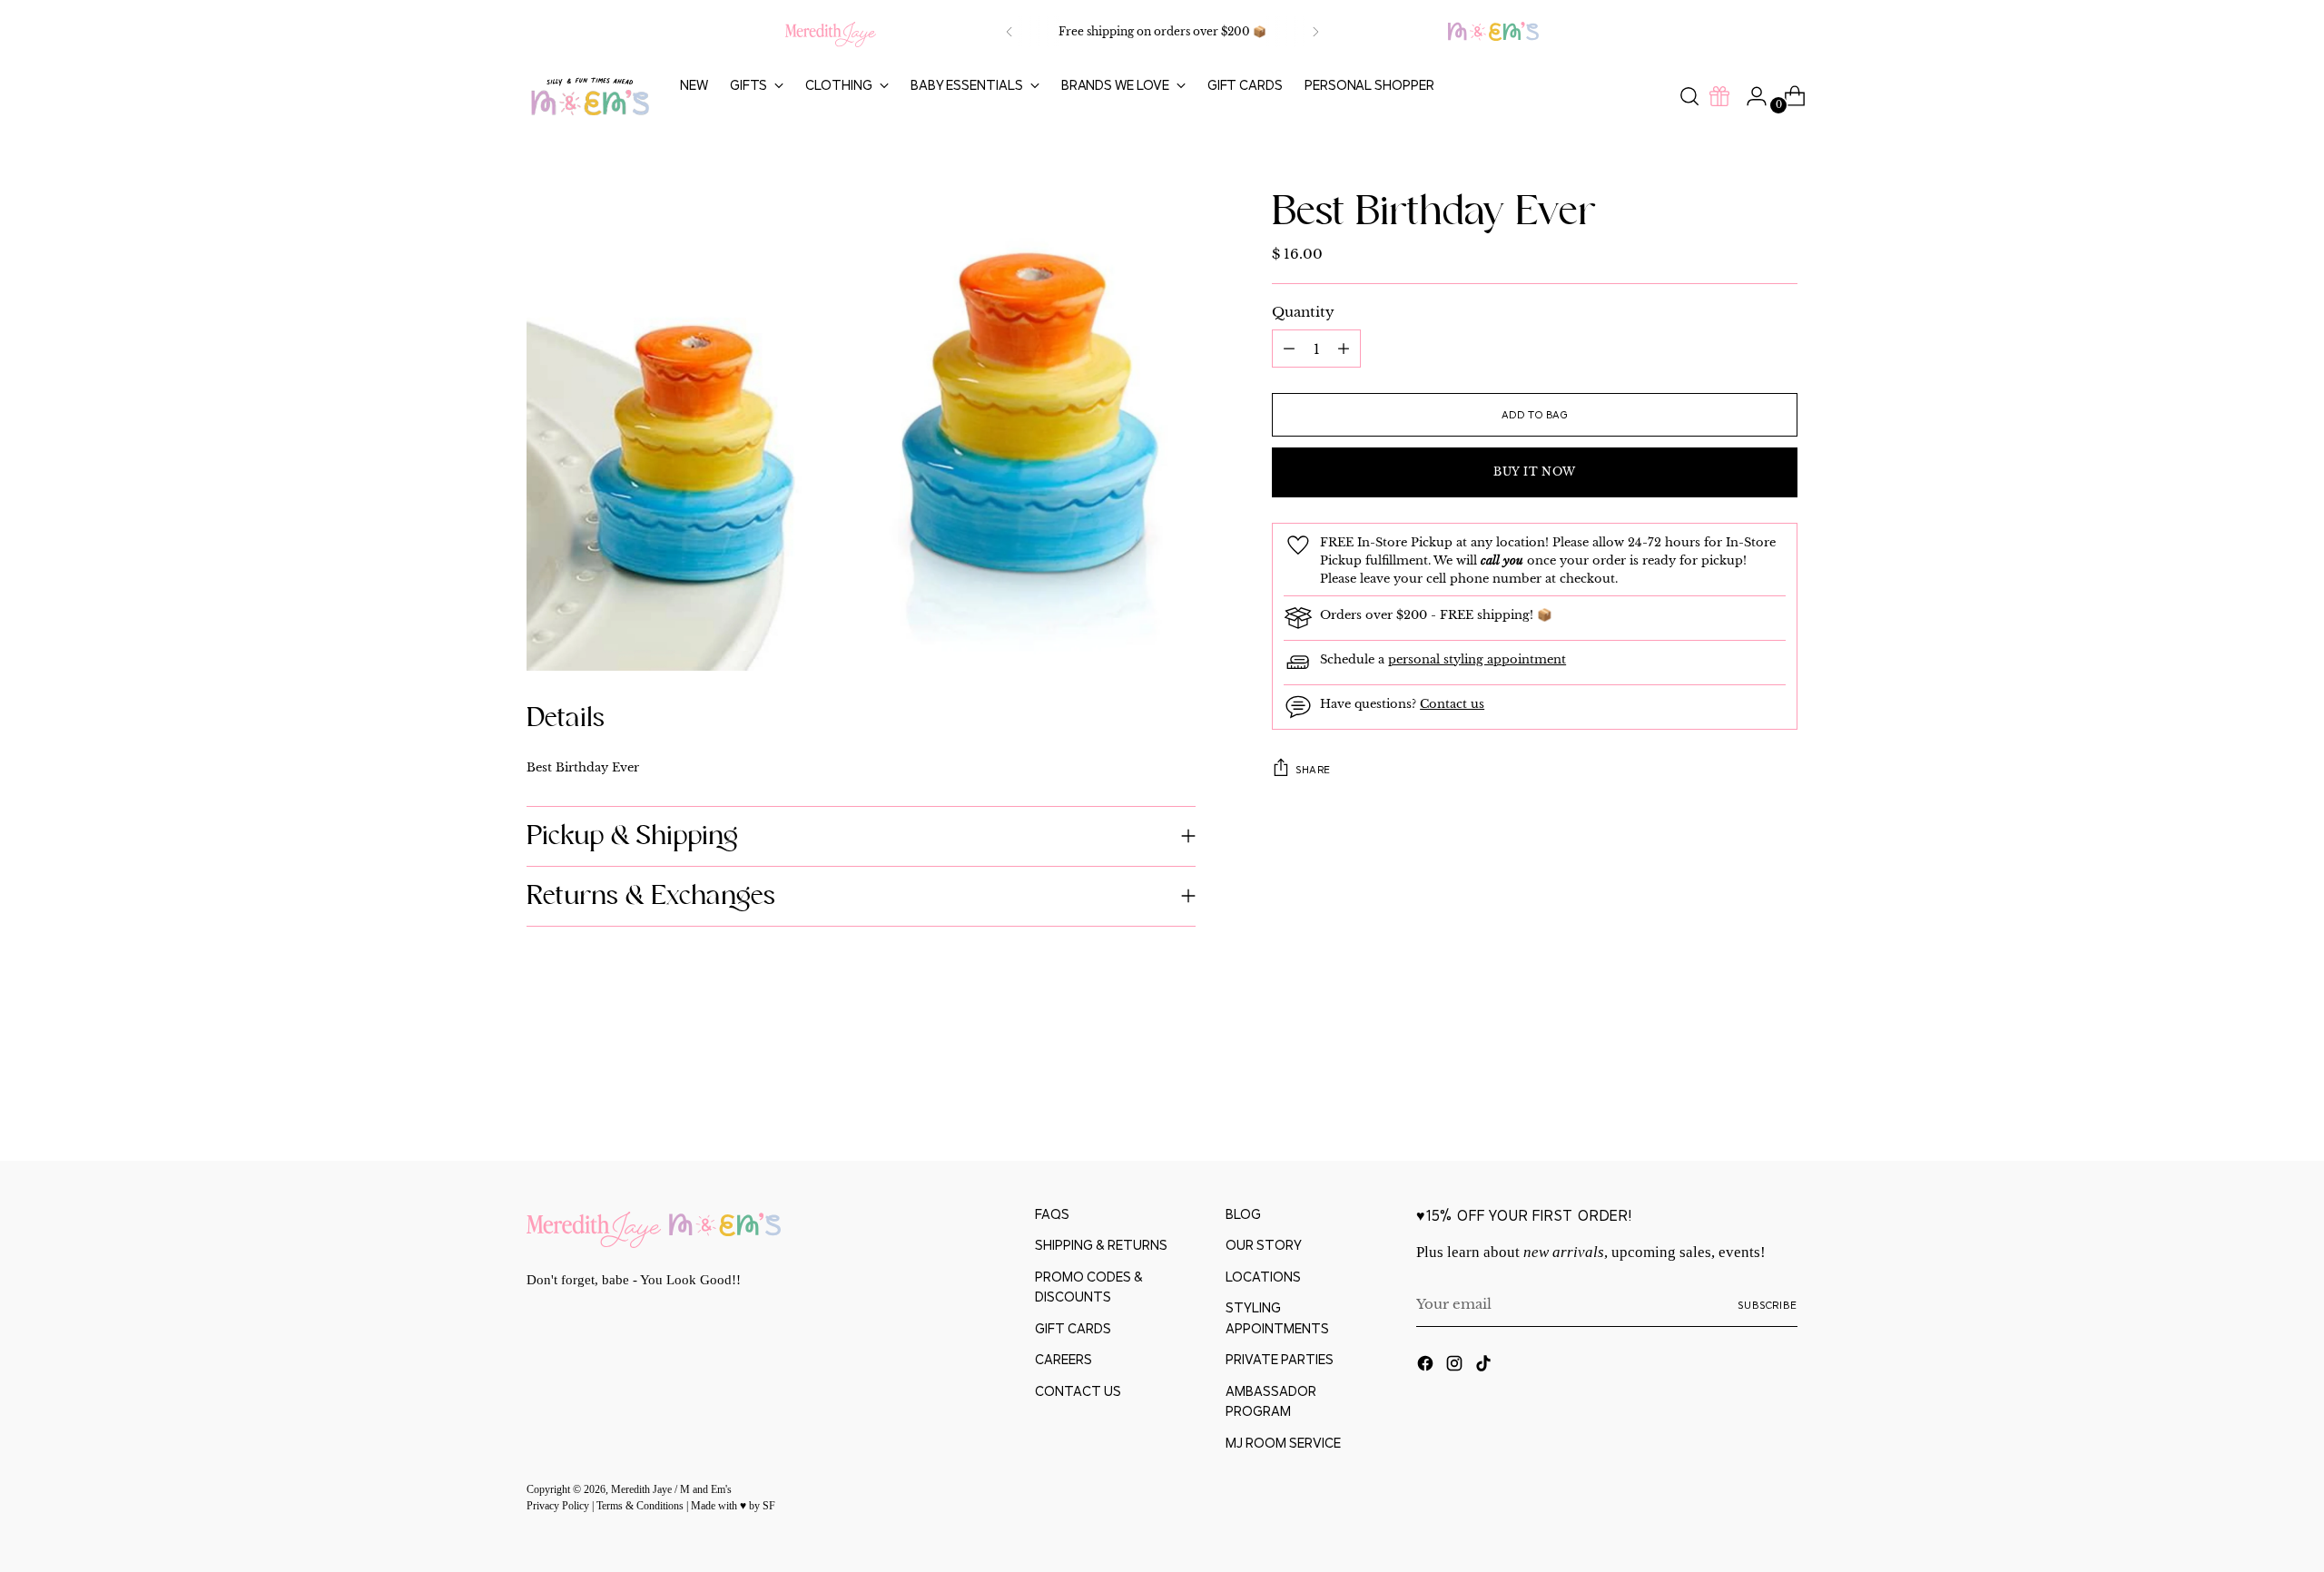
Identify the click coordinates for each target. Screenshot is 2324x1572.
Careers (1064, 1359)
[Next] (1315, 32)
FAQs (1052, 1214)
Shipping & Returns (1101, 1245)
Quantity (1303, 312)
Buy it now (1535, 472)
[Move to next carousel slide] (1782, 1098)
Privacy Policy (559, 1506)
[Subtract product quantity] (1344, 349)
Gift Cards (1073, 1328)
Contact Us (1078, 1391)
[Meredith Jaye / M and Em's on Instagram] (1456, 1366)
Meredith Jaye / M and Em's (671, 1490)
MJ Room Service (1283, 1443)
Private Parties (1280, 1359)
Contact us (1452, 703)
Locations (1263, 1277)
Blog (1243, 1214)
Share (1313, 768)
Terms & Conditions (641, 1506)
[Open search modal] (1689, 96)
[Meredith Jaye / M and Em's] (590, 97)
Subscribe (1768, 1305)
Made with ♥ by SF (733, 1506)
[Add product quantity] (1289, 349)
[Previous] (1009, 32)
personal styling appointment (1477, 658)
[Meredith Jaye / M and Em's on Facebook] (1427, 1366)
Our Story (1264, 1245)
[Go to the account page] (1749, 96)
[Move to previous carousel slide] (1740, 1099)
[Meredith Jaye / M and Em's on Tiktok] (1485, 1366)
